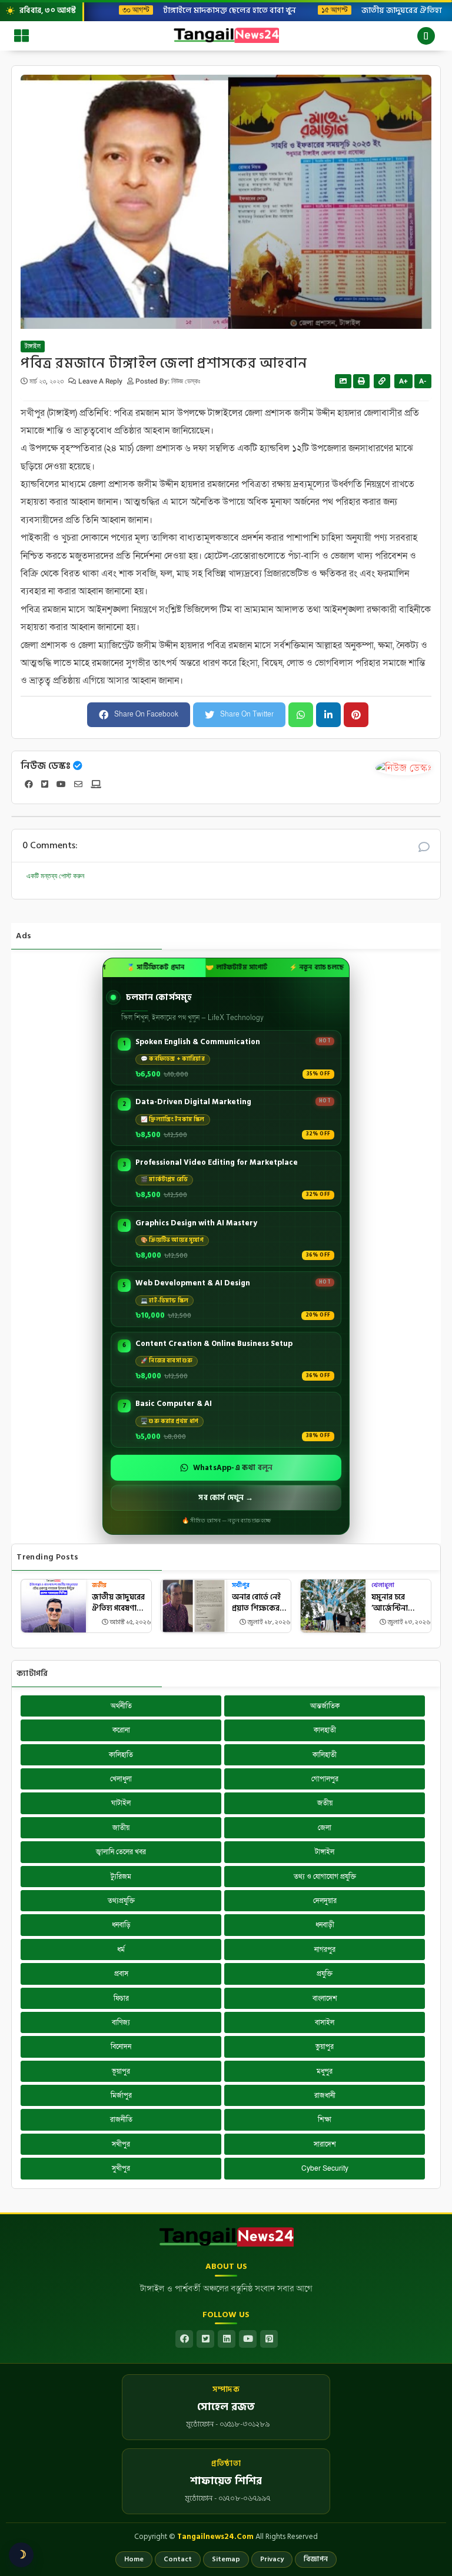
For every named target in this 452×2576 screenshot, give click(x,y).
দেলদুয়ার (325, 1901)
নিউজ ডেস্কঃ (46, 766)
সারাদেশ (325, 2144)
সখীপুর (241, 1586)
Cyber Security (325, 2168)
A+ (403, 381)
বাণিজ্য (121, 2022)
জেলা (325, 1828)
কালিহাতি (121, 1755)
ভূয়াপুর (121, 2071)
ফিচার (121, 1998)
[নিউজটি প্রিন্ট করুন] (361, 381)
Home (134, 2559)
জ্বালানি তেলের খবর (121, 1852)
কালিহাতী (325, 1755)
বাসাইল (325, 2022)
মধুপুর (325, 2071)
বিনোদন (121, 2047)
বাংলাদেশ (325, 1998)
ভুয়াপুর (325, 2047)
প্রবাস (121, 1974)
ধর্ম (121, 1950)
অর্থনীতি (121, 1706)
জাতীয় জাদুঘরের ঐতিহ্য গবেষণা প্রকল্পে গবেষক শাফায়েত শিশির (118, 1603)
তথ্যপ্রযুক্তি (121, 1901)
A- (423, 381)
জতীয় (99, 1586)
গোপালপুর (325, 1779)
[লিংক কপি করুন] (382, 381)
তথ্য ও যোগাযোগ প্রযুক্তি (325, 1877)
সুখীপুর (121, 2168)
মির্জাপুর (121, 2095)
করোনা (121, 1730)
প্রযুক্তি (325, 1974)
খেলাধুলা (383, 1586)
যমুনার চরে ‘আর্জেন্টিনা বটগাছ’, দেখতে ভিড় (394, 1603)
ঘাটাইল (121, 1803)
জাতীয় (121, 1828)
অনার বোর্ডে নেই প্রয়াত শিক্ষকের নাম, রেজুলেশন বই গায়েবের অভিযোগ (260, 1603)
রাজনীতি (121, 2120)
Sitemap (226, 2559)
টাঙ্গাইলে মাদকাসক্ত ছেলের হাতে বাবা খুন (221, 10)
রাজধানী (325, 2095)
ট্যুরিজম (121, 1877)
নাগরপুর (325, 1950)
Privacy (272, 2559)
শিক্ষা (325, 2120)
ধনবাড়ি (121, 1925)
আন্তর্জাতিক (325, 1706)
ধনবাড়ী (325, 1925)
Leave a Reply (101, 381)
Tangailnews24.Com (215, 2537)
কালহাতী (325, 1730)
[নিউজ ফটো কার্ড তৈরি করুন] (343, 381)
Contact (178, 2559)
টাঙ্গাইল (33, 346)
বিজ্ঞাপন (316, 2559)
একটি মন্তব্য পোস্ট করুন (55, 876)
